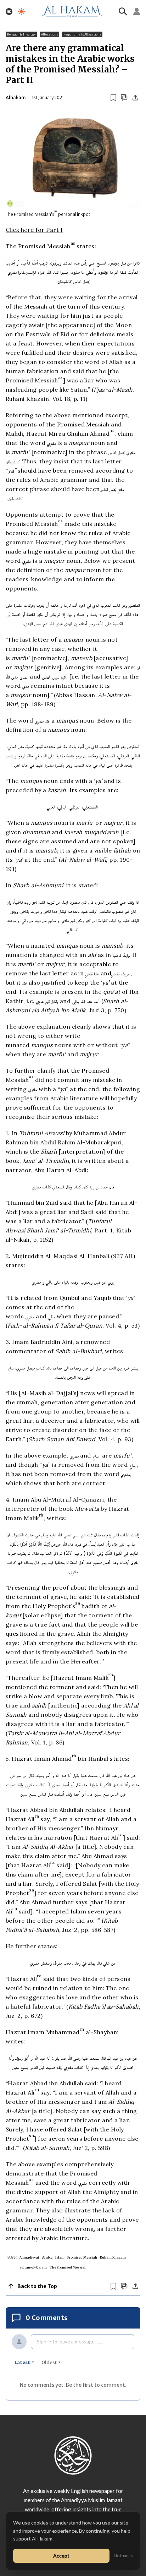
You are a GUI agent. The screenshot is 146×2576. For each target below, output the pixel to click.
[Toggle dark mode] (21, 12)
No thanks (123, 2556)
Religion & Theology (21, 34)
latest (22, 2362)
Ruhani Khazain (113, 2257)
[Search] (123, 11)
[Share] (135, 98)
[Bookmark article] (113, 98)
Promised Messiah (82, 2257)
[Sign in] (137, 11)
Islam (60, 2257)
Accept (61, 2556)
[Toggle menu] (9, 12)
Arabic (47, 2257)
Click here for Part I (34, 230)
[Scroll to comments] (124, 97)
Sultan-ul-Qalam (33, 2267)
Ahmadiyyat (29, 2257)
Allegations (49, 34)
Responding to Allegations (82, 34)
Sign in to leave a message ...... (69, 2341)
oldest (49, 2362)
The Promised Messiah (68, 2267)
